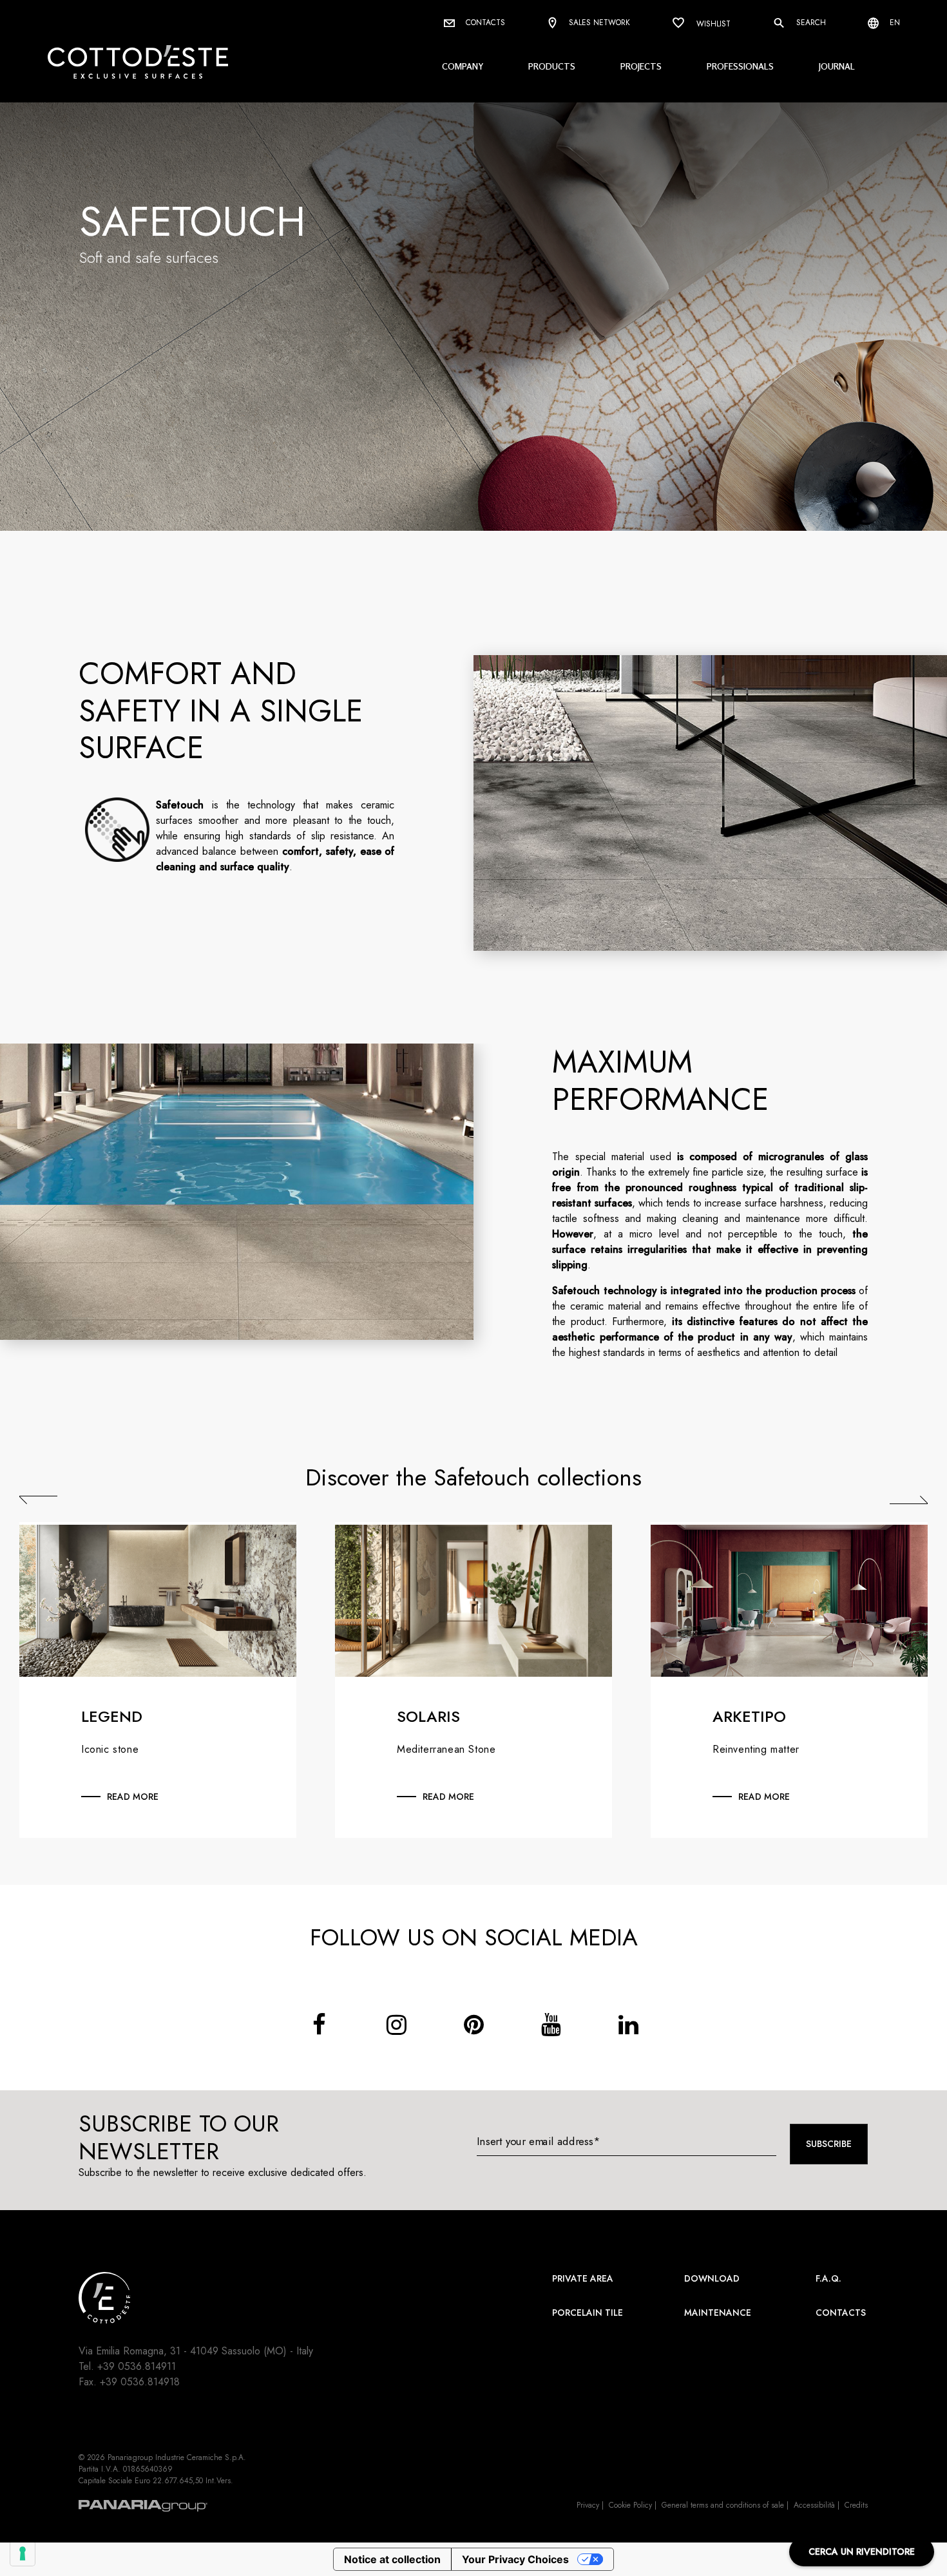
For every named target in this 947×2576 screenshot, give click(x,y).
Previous (38, 1500)
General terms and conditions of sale (723, 2505)
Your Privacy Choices (515, 2559)
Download (712, 2278)
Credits (856, 2505)
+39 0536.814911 (137, 2366)
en (894, 23)
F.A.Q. (828, 2278)
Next (909, 1500)
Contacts (484, 23)
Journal (837, 66)
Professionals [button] (740, 66)
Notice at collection (392, 2559)
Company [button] (463, 66)
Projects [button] (641, 66)
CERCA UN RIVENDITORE (862, 2552)
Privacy (588, 2505)
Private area (583, 2278)
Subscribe (829, 2144)
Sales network (598, 23)
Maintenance (718, 2313)
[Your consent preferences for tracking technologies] (23, 2553)
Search (810, 23)
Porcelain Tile (588, 2313)
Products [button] (552, 66)
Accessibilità (814, 2505)
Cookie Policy (630, 2505)
